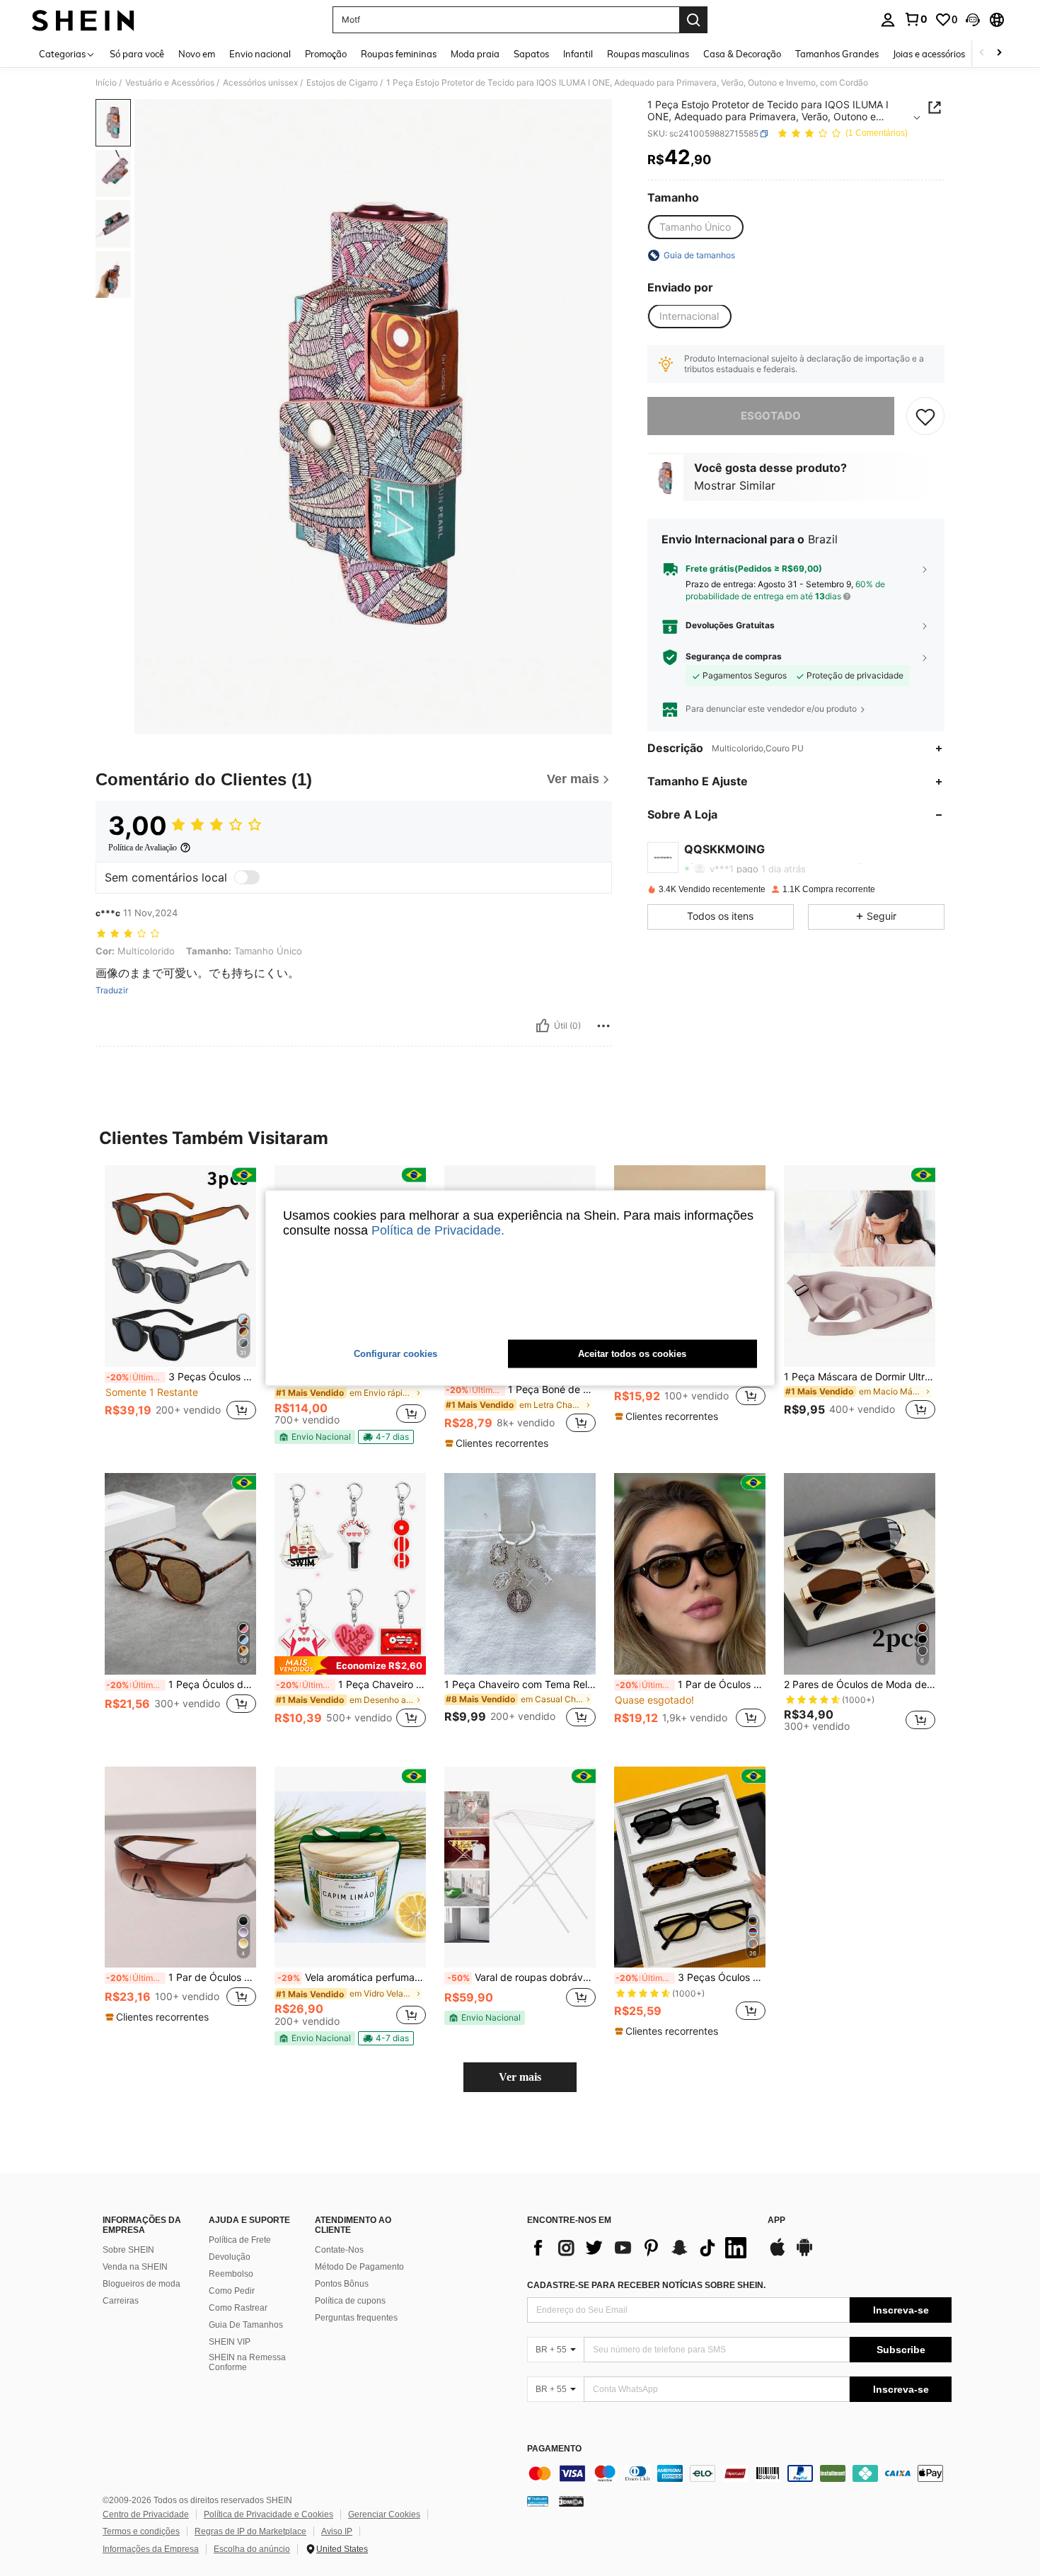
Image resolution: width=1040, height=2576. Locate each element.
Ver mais (520, 2077)
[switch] (247, 877)
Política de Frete (240, 2240)
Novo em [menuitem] (197, 54)
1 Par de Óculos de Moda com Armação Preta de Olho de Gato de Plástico (691, 1685)
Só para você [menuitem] (137, 54)
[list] (640, 2248)
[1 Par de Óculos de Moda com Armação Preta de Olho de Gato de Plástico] (690, 1574)
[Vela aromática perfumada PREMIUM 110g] (350, 1867)
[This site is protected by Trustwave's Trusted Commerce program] (538, 2501)
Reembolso (231, 2274)
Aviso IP (337, 2531)
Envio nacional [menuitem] (260, 54)
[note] (315, 1437)
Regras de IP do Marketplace (250, 2531)
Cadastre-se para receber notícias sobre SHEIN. (646, 2285)
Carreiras (121, 2301)
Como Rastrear (238, 2308)
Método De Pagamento (359, 2267)
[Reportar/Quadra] (603, 1026)
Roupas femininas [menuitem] (399, 54)
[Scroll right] (999, 53)
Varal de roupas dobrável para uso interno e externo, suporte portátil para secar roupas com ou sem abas (521, 1977)
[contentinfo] (739, 2473)
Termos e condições (141, 2531)
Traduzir (112, 990)
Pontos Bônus (342, 2284)
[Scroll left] (982, 53)
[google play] (804, 2254)
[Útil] (543, 1026)
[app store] (778, 2254)
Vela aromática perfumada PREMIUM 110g (352, 1977)
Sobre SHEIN (128, 2250)
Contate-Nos (339, 2250)
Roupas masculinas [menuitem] (648, 54)
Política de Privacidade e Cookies (268, 2514)
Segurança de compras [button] (734, 657)
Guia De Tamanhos (246, 2325)
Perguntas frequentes (356, 2318)
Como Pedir (232, 2291)
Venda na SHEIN (135, 2267)
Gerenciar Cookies (384, 2514)
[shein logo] (83, 20)
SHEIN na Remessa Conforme (247, 2362)
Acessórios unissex (260, 83)
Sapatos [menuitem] (531, 54)
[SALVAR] (925, 416)
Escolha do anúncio (252, 2549)
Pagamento (554, 2449)
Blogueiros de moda (141, 2284)
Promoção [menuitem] (326, 54)
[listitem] (180, 1301)
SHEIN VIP (230, 2342)
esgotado (771, 416)
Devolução (230, 2257)
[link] (915, 19)
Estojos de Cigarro (342, 83)
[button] (973, 20)
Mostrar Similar (735, 486)
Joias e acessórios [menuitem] (929, 54)
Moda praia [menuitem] (475, 54)
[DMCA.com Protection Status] (571, 2501)
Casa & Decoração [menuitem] (742, 54)
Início (106, 83)
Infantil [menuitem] (578, 54)
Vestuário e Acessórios (170, 83)
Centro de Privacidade (146, 2514)
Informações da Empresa (151, 2549)
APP (776, 2220)
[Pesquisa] (693, 20)
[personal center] (888, 20)
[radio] (695, 227)
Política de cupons (350, 2301)
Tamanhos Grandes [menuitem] (837, 54)
